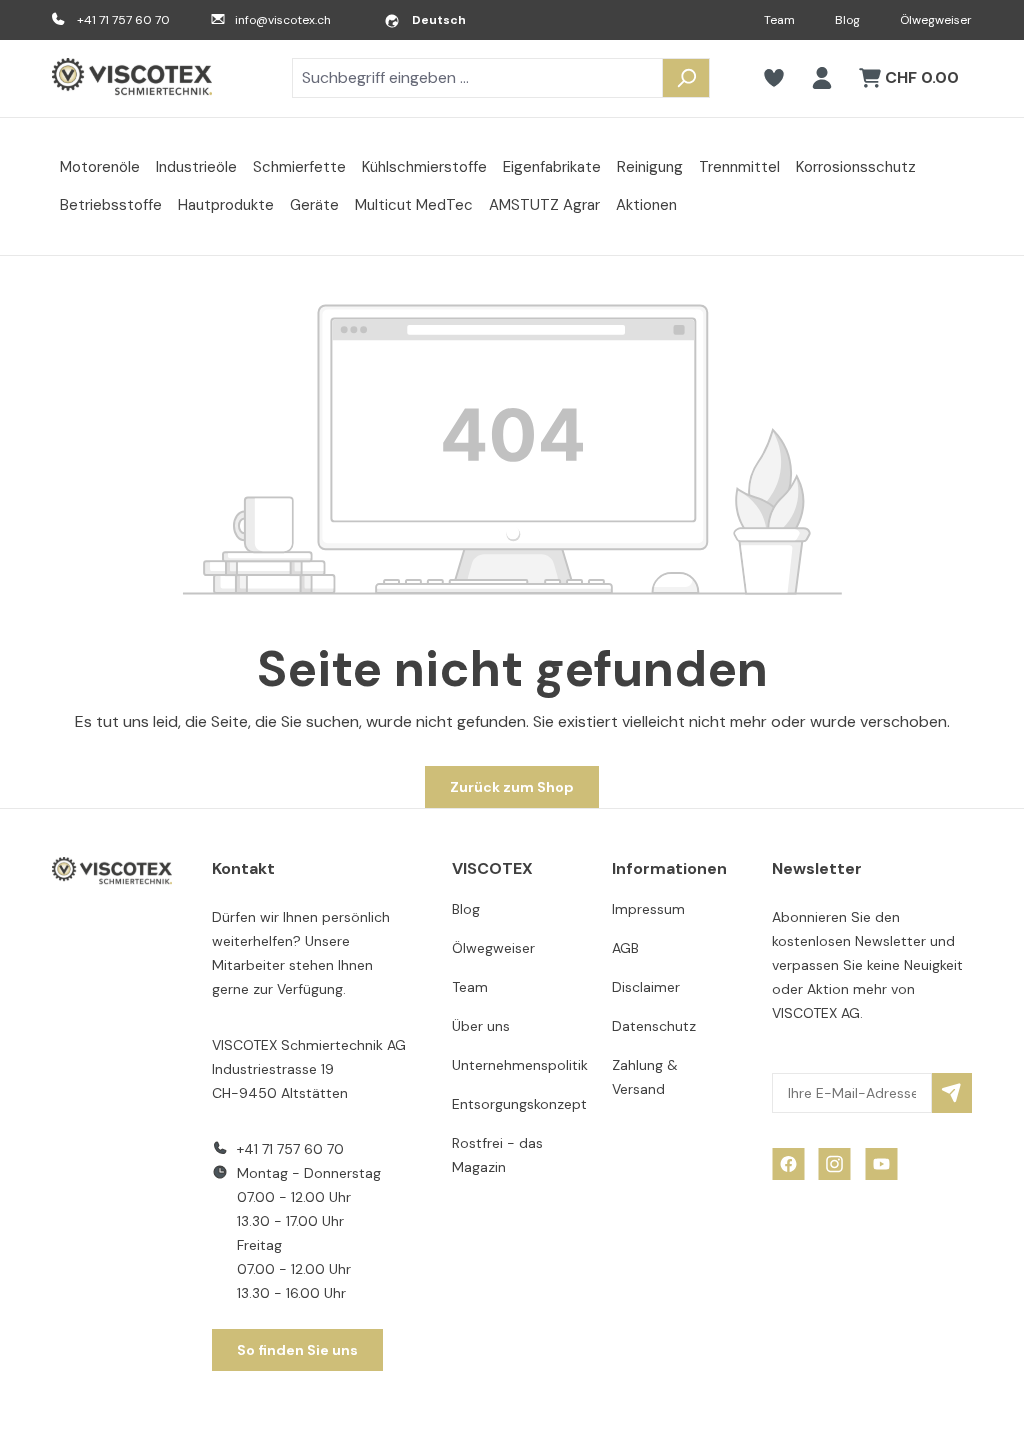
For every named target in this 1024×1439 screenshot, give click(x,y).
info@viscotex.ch (283, 20)
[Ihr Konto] (822, 78)
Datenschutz (654, 1026)
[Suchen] (686, 78)
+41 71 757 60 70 (123, 20)
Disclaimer (646, 987)
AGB (625, 948)
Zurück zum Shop (512, 787)
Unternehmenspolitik (520, 1065)
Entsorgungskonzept (519, 1104)
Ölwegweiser (936, 20)
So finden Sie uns (297, 1350)
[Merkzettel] (774, 78)
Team (779, 20)
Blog (847, 20)
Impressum (648, 909)
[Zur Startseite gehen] (132, 78)
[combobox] (477, 78)
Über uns (481, 1026)
